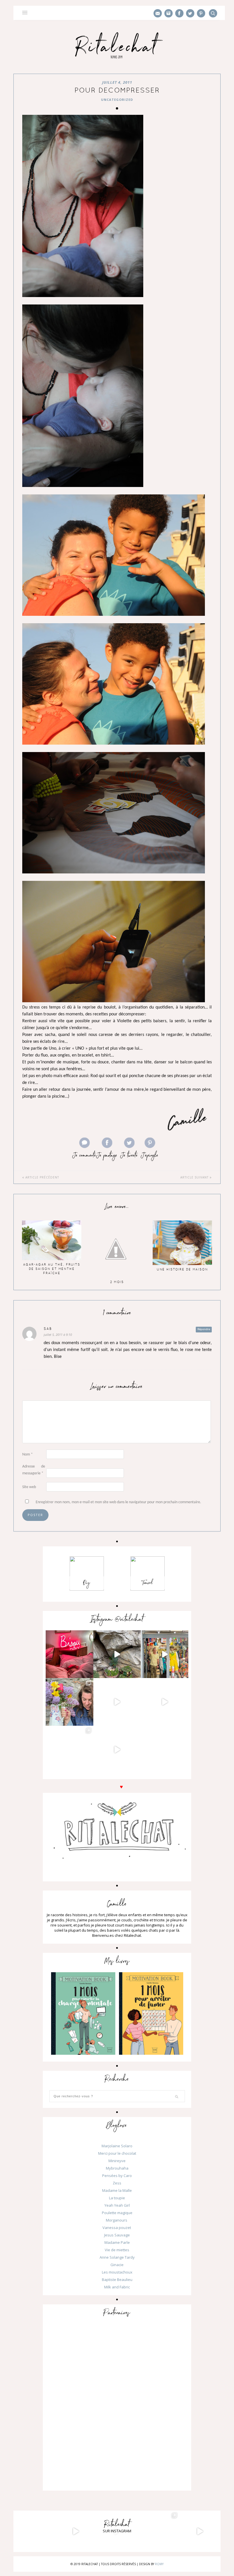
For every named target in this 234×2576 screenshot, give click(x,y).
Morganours (117, 2220)
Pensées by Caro (117, 2176)
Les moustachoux (117, 2272)
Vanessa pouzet (117, 2228)
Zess (117, 2183)
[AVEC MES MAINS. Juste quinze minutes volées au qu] (117, 1750)
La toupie (117, 2198)
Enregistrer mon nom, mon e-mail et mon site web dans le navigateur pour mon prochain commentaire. (118, 1502)
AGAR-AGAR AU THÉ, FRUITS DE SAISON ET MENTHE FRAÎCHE (52, 1269)
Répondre (204, 1329)
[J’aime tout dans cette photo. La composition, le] (165, 1654)
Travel (148, 1583)
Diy (87, 1583)
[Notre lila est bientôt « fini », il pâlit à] (69, 1702)
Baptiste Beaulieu (117, 2280)
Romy (159, 2564)
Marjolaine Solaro (117, 2146)
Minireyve (117, 2161)
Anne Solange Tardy (117, 2257)
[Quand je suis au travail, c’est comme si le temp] (117, 1702)
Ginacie (117, 2265)
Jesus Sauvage (117, 2235)
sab (48, 1329)
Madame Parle (117, 2242)
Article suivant (195, 1177)
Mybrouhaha (117, 2168)
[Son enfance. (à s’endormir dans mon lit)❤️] (69, 1654)
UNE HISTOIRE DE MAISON (182, 1269)
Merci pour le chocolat (117, 2153)
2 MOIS (117, 1282)
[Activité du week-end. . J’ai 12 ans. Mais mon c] (69, 1750)
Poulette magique (117, 2213)
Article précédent (42, 1177)
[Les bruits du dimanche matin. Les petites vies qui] (117, 1654)
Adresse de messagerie (34, 1470)
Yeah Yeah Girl (117, 2205)
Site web (29, 1487)
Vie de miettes (117, 2250)
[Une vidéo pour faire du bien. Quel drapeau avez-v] (165, 1702)
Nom (28, 1455)
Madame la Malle (117, 2190)
